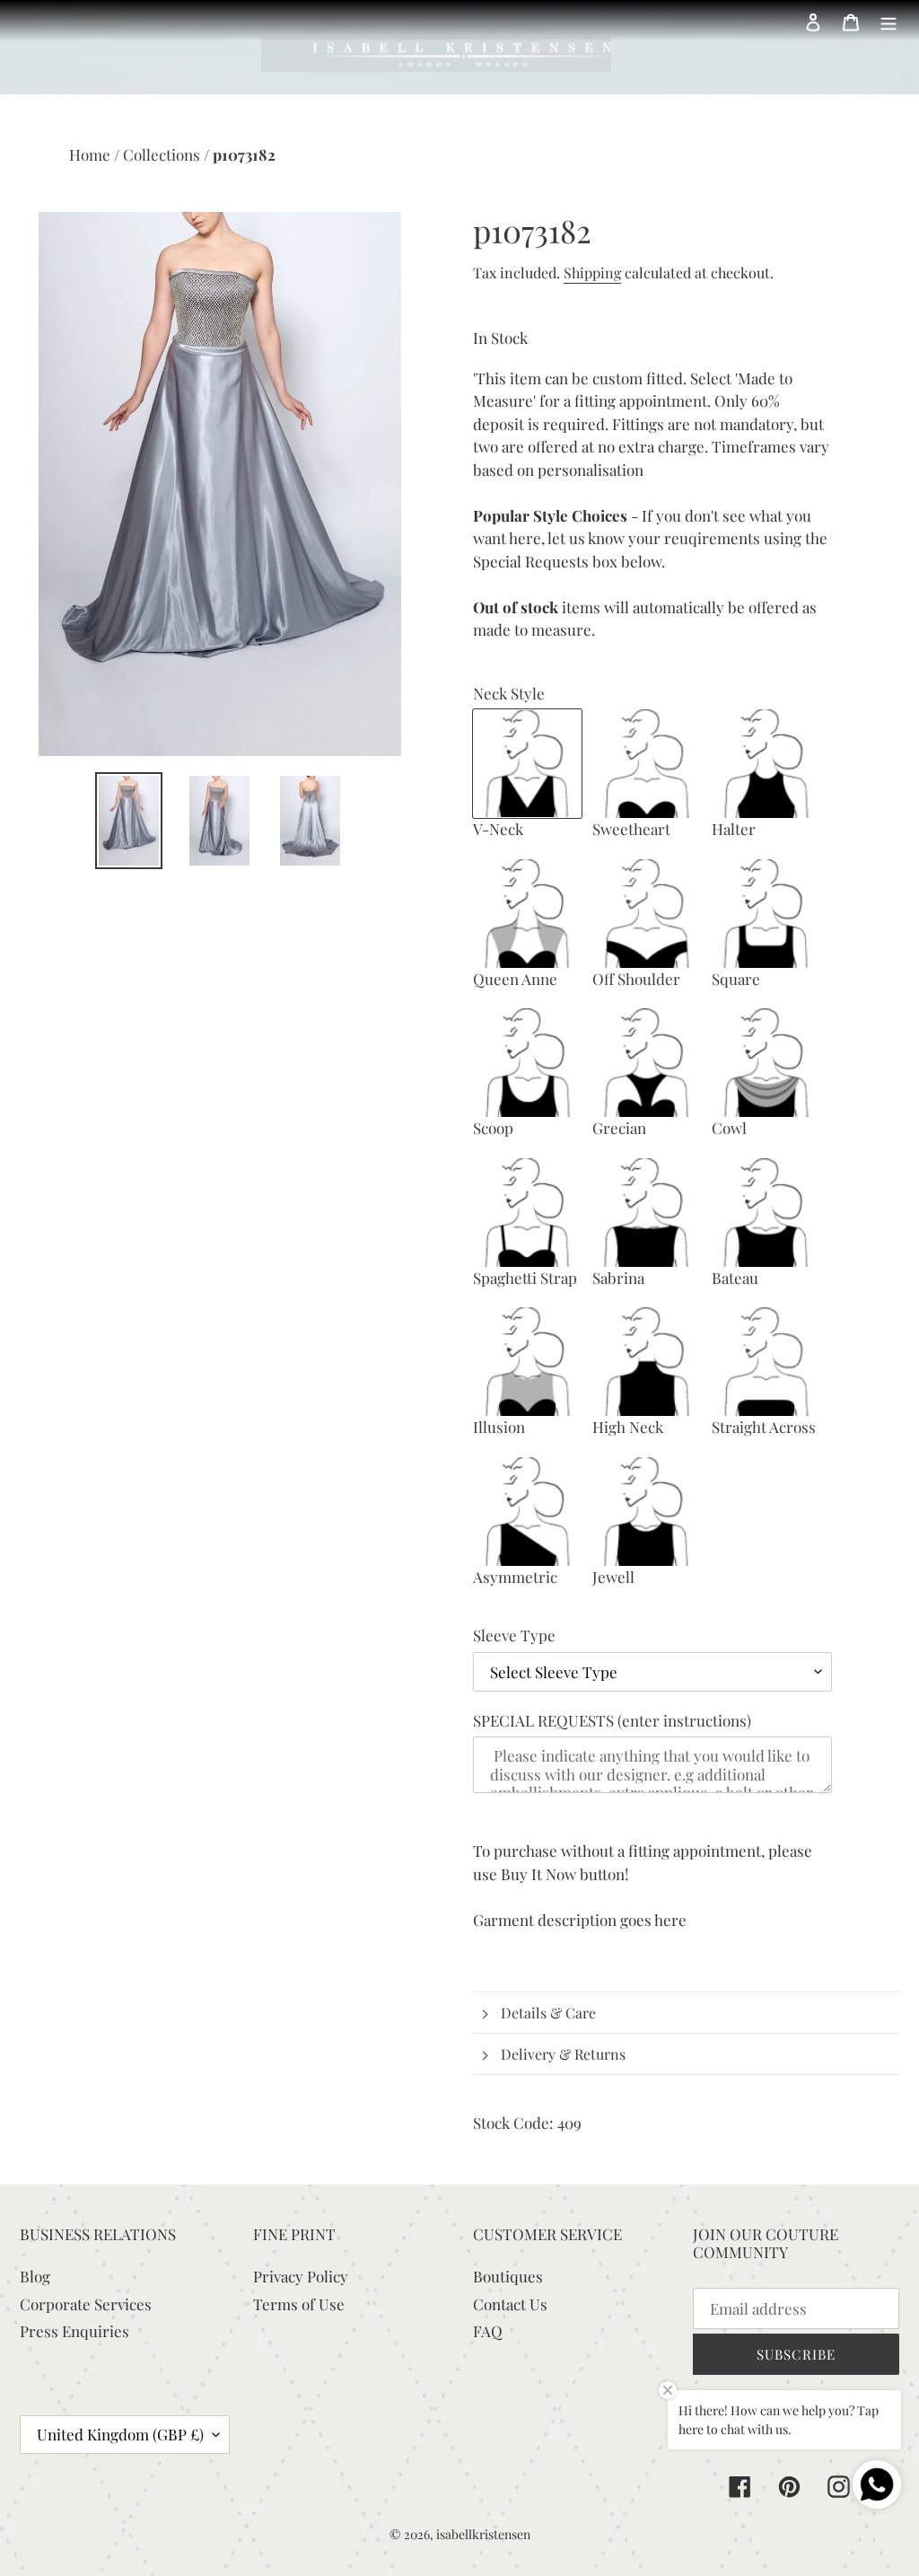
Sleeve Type (514, 1635)
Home (92, 154)
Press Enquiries (74, 2331)
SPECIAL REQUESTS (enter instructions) (612, 1720)
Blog (35, 2276)
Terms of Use (299, 2304)
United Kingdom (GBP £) (120, 2434)
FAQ (488, 2331)
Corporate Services (86, 2304)
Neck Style (509, 693)
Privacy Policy (301, 2276)
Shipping (592, 273)
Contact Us (510, 2304)
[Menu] (888, 21)
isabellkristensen (483, 2534)
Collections (163, 154)
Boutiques (508, 2276)
